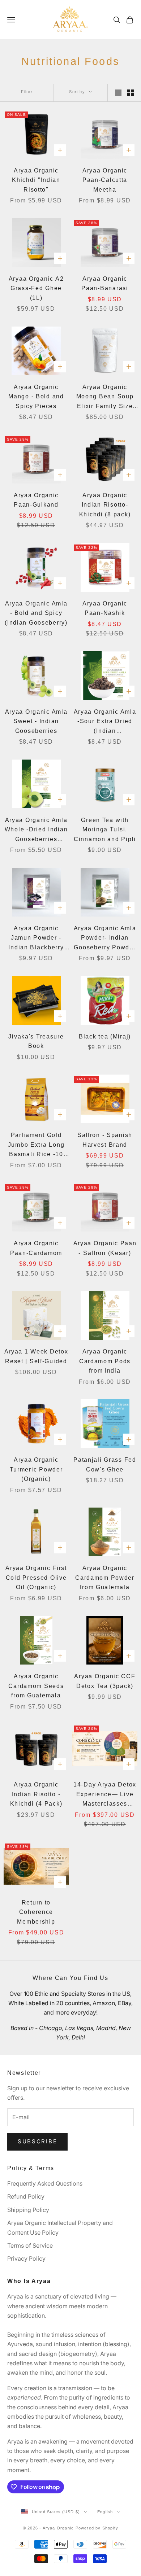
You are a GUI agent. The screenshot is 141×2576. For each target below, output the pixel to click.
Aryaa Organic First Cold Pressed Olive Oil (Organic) (36, 1578)
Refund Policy (26, 2196)
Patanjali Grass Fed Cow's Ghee (105, 1465)
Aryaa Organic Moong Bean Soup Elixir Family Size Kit (105, 398)
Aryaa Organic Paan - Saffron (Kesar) (105, 1248)
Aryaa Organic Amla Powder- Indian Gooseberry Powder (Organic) (105, 939)
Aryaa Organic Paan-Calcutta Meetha (105, 180)
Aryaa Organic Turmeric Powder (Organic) (36, 1469)
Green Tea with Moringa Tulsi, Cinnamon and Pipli (105, 830)
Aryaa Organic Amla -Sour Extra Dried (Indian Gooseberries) (105, 722)
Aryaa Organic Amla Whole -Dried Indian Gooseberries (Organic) (36, 831)
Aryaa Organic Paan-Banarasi (105, 284)
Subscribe (37, 2141)
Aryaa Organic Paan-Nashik (105, 608)
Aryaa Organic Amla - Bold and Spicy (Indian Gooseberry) (36, 613)
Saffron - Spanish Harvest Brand (105, 1140)
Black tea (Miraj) (105, 1036)
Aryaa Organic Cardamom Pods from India (105, 1361)
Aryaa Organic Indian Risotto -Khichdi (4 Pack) (36, 1794)
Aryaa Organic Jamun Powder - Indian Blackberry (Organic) (36, 939)
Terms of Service (30, 2245)
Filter (27, 92)
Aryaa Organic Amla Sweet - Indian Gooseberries (36, 721)
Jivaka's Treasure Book (36, 1041)
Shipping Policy (28, 2210)
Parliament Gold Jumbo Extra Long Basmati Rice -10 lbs (36, 1146)
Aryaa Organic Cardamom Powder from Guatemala (105, 1578)
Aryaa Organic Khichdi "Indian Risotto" (36, 180)
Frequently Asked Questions (45, 2183)
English (105, 2512)
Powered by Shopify (97, 2528)
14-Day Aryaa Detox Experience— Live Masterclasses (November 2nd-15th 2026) (105, 1795)
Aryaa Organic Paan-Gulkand (36, 500)
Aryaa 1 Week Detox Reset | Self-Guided (36, 1356)
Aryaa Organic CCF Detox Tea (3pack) (105, 1681)
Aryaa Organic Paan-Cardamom (36, 1248)
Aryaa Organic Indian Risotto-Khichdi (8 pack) (105, 505)
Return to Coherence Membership (36, 1912)
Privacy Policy (26, 2258)
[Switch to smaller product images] (131, 93)
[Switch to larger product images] (118, 93)
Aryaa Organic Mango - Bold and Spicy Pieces (36, 397)
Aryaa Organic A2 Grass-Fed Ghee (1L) (36, 288)
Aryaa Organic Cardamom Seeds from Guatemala (36, 1686)
